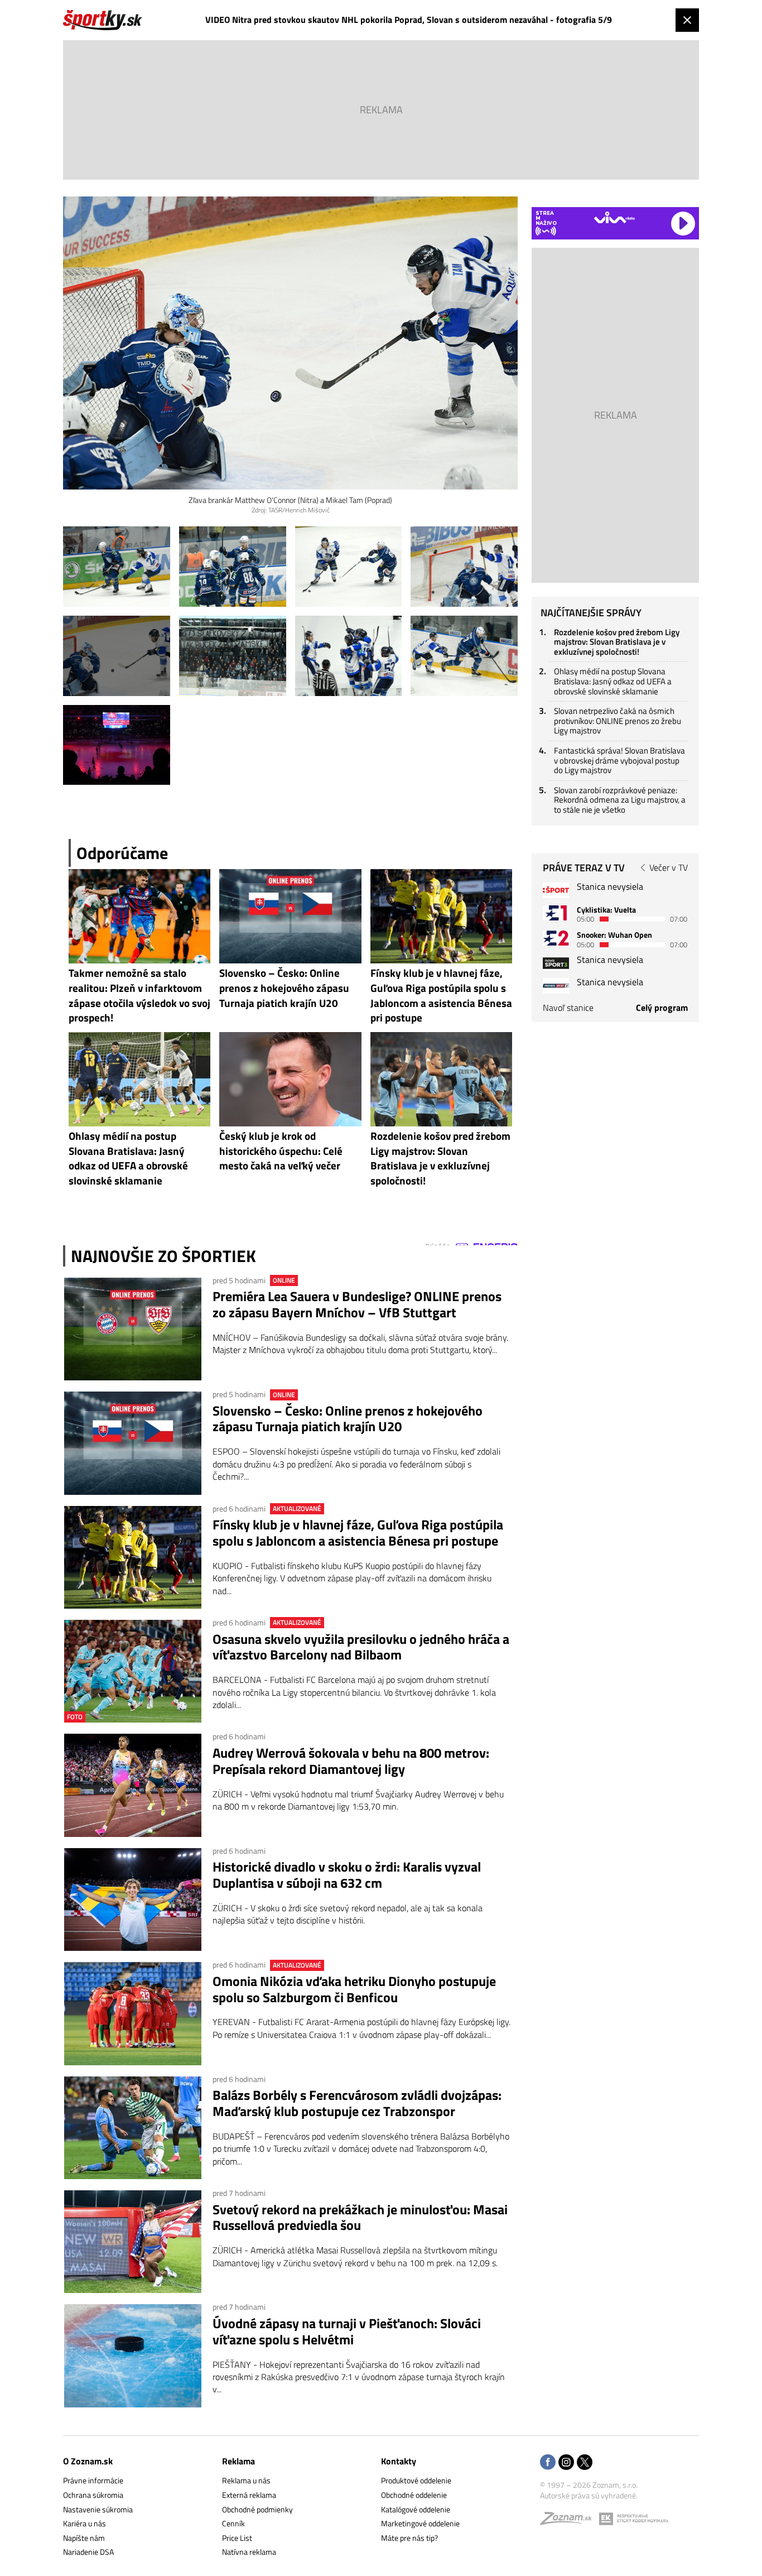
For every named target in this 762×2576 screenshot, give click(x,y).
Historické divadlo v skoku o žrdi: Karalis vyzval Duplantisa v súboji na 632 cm (347, 1875)
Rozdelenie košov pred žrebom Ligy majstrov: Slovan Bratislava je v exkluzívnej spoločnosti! (617, 642)
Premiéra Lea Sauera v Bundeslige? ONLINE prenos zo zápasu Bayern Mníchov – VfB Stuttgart (357, 1304)
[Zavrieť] (687, 20)
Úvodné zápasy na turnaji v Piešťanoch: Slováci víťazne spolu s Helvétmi (347, 2332)
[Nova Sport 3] (556, 963)
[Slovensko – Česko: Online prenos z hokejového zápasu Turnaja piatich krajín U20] (133, 1443)
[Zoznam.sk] (570, 2521)
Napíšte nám (84, 2538)
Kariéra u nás (85, 2523)
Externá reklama (249, 2495)
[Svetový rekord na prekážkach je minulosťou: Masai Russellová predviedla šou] (133, 2242)
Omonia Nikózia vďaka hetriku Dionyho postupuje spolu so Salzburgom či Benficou (354, 1989)
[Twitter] (585, 2463)
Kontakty (399, 2461)
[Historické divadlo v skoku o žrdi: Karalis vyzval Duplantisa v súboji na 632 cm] (133, 1899)
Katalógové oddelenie (416, 2509)
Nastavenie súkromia (98, 2509)
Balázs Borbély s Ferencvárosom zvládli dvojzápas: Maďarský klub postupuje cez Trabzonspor (357, 2103)
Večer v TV (669, 867)
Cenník (233, 2523)
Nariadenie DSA (88, 2552)
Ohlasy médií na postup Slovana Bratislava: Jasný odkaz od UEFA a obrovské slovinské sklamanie (613, 681)
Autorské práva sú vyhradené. (589, 2495)
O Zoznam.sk (88, 2461)
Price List (237, 2538)
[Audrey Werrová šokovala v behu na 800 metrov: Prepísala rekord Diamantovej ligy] (133, 1785)
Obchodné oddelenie (414, 2495)
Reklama (238, 2461)
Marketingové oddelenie (420, 2523)
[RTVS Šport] (556, 890)
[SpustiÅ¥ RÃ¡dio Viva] (614, 217)
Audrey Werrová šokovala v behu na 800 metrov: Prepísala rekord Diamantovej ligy (351, 1761)
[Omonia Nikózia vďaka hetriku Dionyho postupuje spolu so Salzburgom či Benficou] (133, 2013)
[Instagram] (566, 2463)
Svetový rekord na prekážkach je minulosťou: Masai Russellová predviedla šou (360, 2218)
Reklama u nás (246, 2480)
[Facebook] (548, 2463)
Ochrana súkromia (93, 2495)
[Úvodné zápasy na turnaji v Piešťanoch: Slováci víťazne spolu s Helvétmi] (133, 2356)
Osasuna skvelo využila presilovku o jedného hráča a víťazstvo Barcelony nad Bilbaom (361, 1647)
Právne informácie (93, 2480)
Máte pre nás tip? (409, 2538)
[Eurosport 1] (556, 913)
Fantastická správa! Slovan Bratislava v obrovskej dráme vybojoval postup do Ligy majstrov (619, 760)
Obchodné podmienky (257, 2509)
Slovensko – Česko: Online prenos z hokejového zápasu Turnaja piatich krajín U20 (348, 1419)
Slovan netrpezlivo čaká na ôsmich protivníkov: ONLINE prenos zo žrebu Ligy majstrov (618, 721)
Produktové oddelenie (416, 2480)
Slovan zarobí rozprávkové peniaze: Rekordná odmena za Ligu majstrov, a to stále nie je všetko (620, 800)
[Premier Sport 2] (556, 985)
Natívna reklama (249, 2552)
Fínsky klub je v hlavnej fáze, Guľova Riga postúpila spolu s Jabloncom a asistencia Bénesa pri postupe (358, 1533)
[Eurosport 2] (556, 938)
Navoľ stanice (568, 1008)
